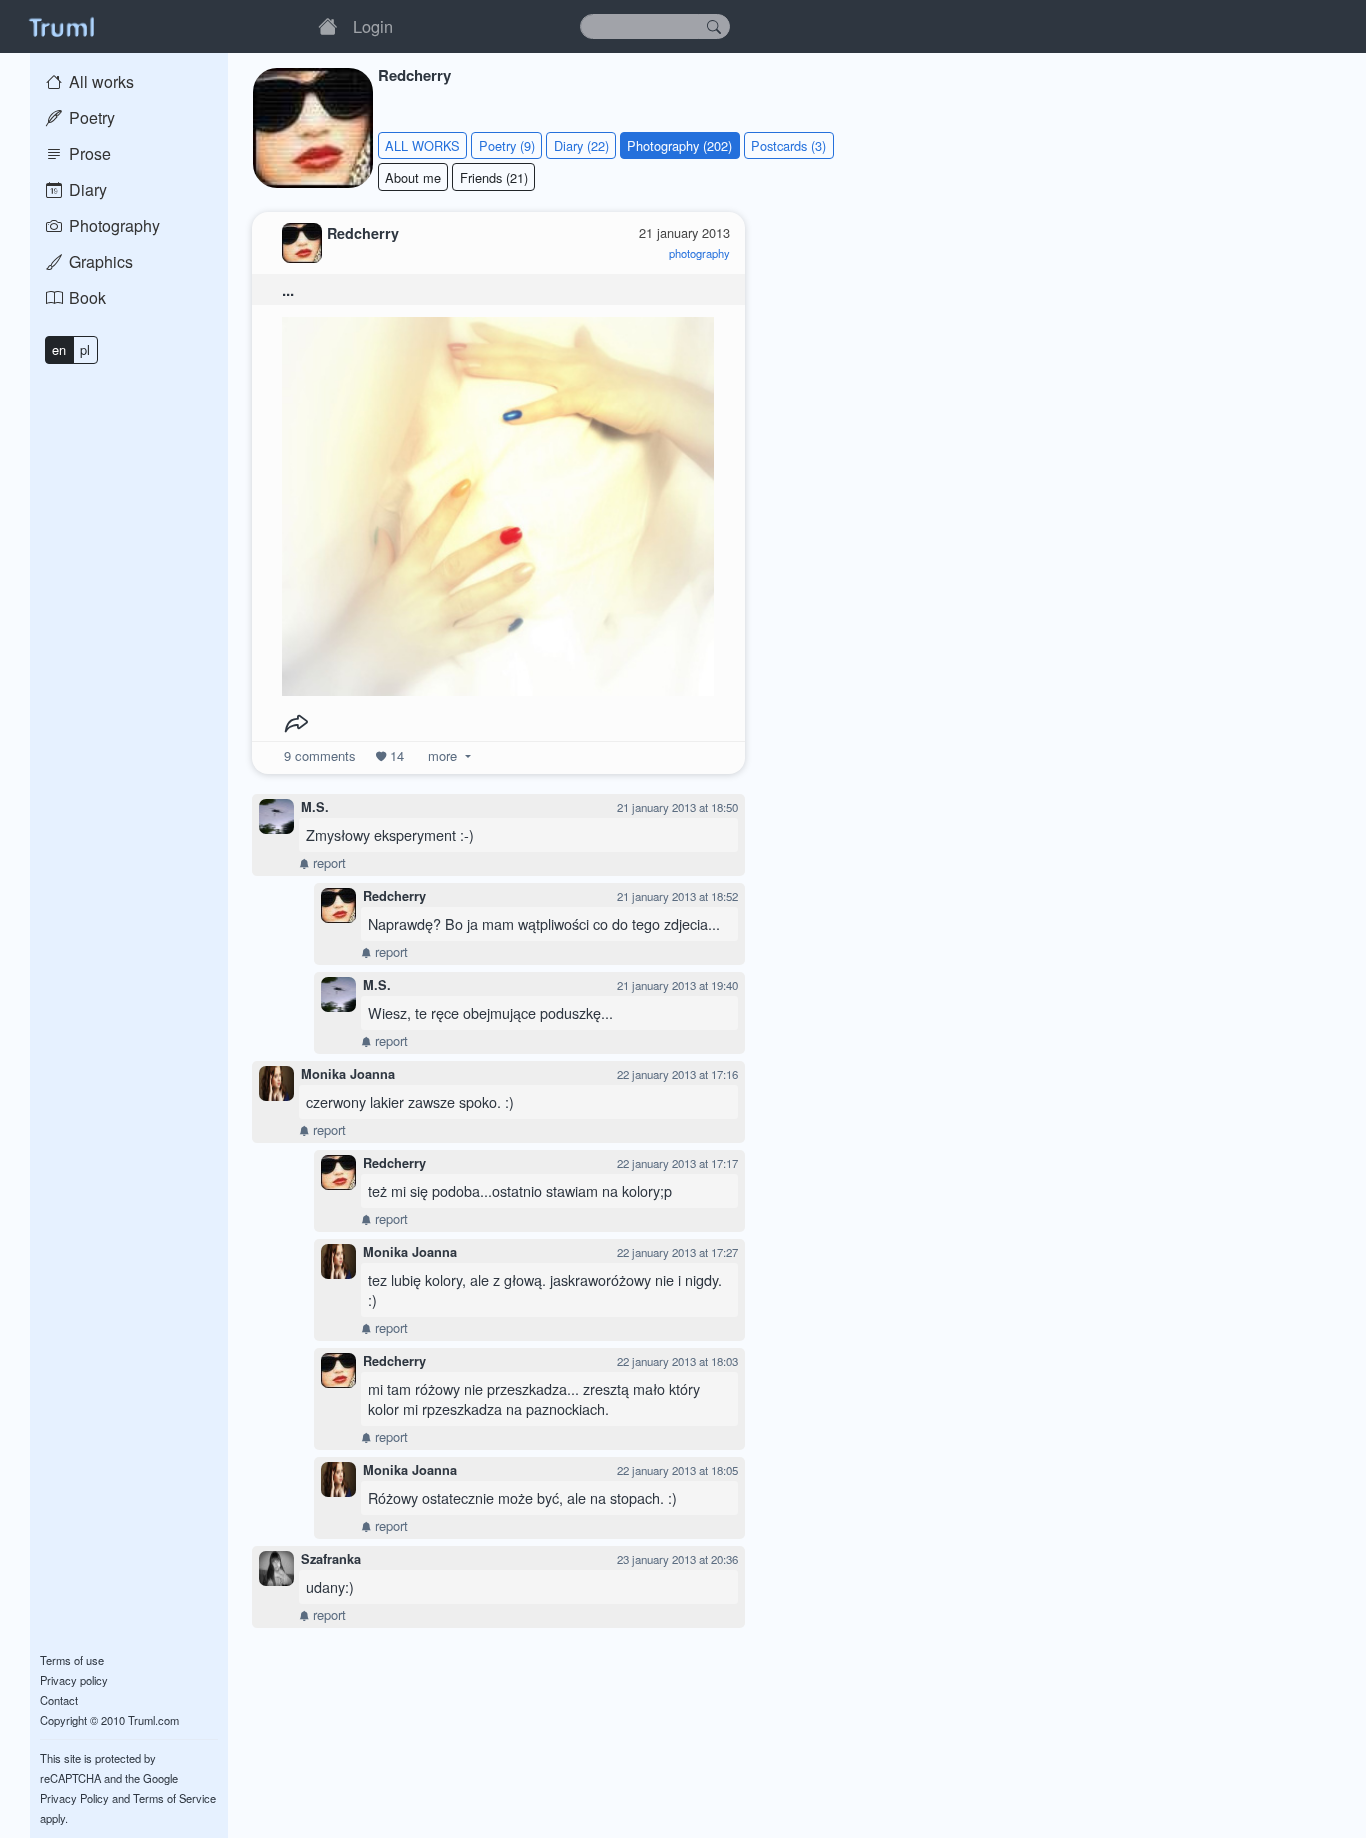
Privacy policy (74, 1680)
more (442, 755)
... (288, 290)
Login (373, 26)
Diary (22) (581, 145)
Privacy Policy (74, 1798)
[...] (498, 501)
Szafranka (331, 1559)
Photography (112, 225)
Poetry (90, 117)
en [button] (59, 349)
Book (85, 297)
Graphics (99, 261)
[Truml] (61, 26)
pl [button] (85, 349)
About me (413, 177)
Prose (88, 153)
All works (99, 81)
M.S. (315, 807)
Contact (59, 1700)
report (327, 862)
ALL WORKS (422, 145)
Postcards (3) (788, 145)
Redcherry (394, 896)
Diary (86, 189)
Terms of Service (174, 1798)
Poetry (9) (507, 145)
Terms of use (72, 1660)
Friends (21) (494, 177)
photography (699, 253)
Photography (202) (679, 145)
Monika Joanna (348, 1074)
